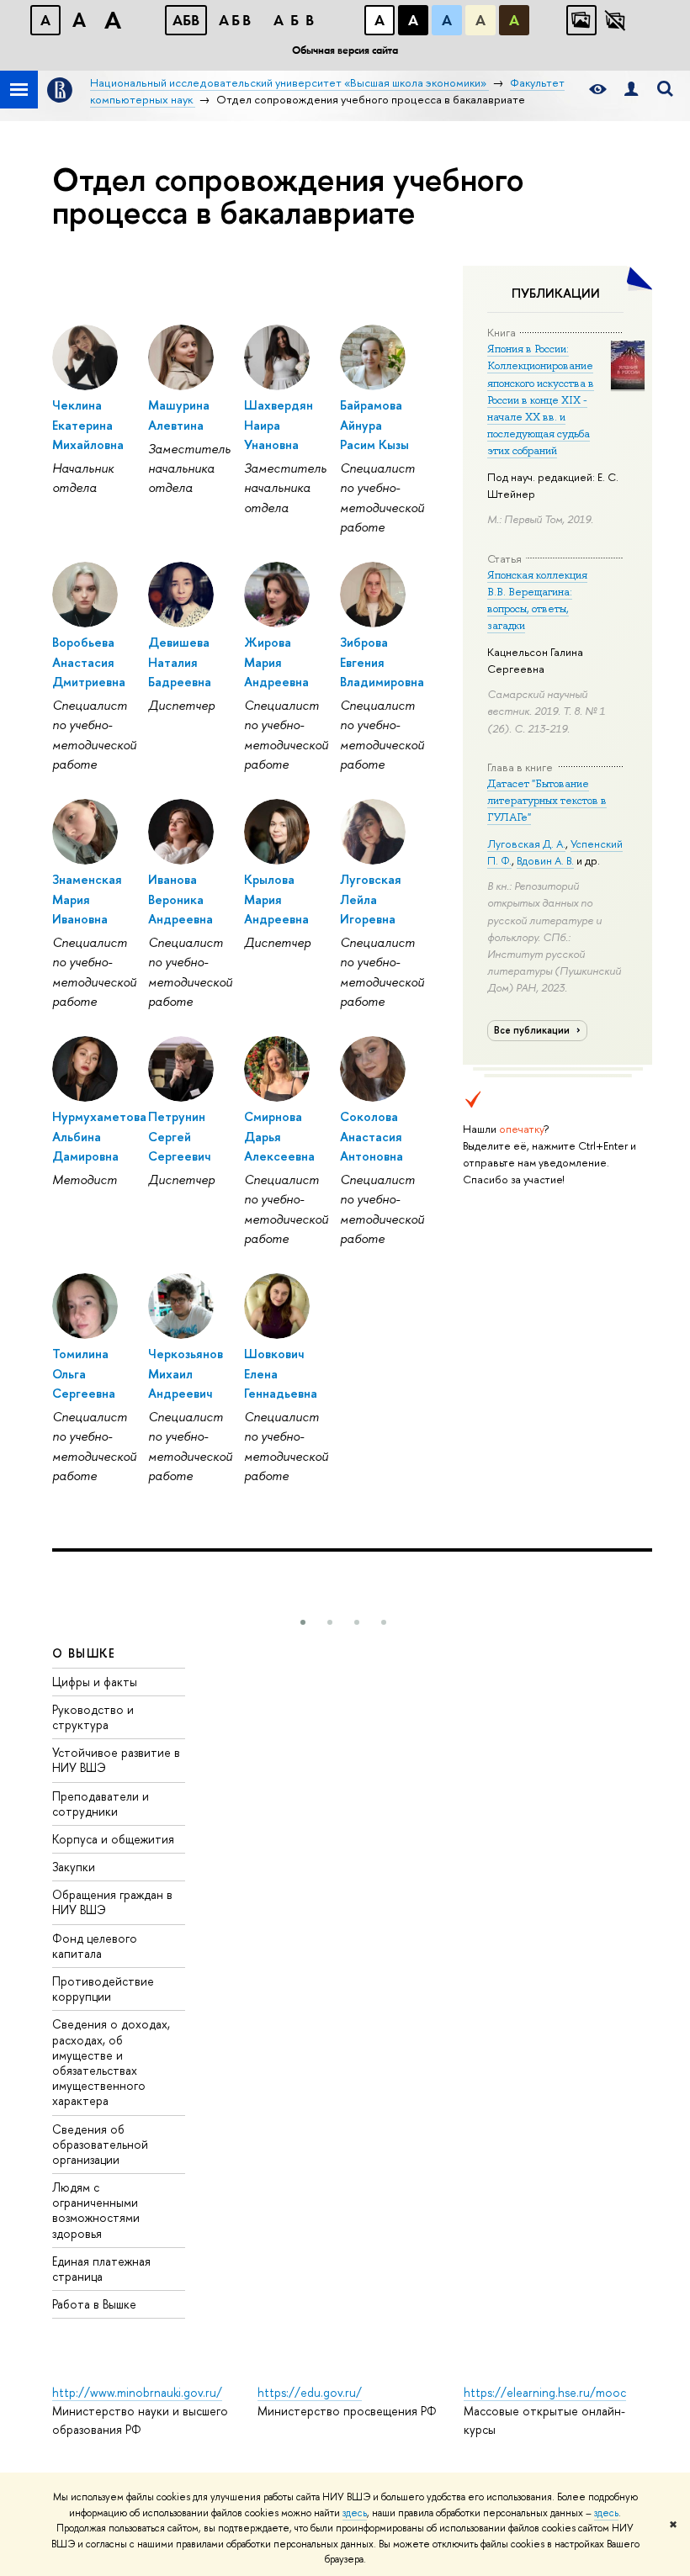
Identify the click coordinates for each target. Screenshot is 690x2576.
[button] (303, 1622)
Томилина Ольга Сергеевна (84, 1373)
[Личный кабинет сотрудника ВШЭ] (631, 90)
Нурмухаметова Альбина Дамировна (99, 1136)
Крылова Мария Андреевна (276, 899)
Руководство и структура (93, 1717)
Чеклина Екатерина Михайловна (88, 425)
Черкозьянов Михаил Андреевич (186, 1373)
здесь (355, 2513)
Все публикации (533, 1030)
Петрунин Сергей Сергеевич (179, 1136)
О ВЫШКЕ (84, 1653)
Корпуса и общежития (113, 1839)
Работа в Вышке (94, 2304)
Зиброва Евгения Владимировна (382, 662)
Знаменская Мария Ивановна (87, 899)
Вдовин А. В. (545, 860)
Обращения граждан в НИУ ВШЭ (112, 1902)
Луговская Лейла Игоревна (371, 899)
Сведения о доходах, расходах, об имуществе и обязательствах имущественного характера (111, 2062)
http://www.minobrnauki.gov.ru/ (137, 2392)
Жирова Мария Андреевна (276, 662)
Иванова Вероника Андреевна (180, 899)
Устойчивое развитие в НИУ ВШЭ (116, 1760)
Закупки (74, 1867)
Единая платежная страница (101, 2269)
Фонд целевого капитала (95, 1946)
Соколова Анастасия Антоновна (372, 1136)
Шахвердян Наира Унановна (279, 425)
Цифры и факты (95, 1682)
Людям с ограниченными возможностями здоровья (96, 2210)
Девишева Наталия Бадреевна (180, 662)
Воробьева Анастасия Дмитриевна (89, 662)
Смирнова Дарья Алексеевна (279, 1136)
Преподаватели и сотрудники (101, 1804)
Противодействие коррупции (103, 1989)
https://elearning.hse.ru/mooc (545, 2392)
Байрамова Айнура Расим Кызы (374, 425)
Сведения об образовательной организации (100, 2144)
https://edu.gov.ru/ (310, 2392)
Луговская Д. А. (526, 844)
